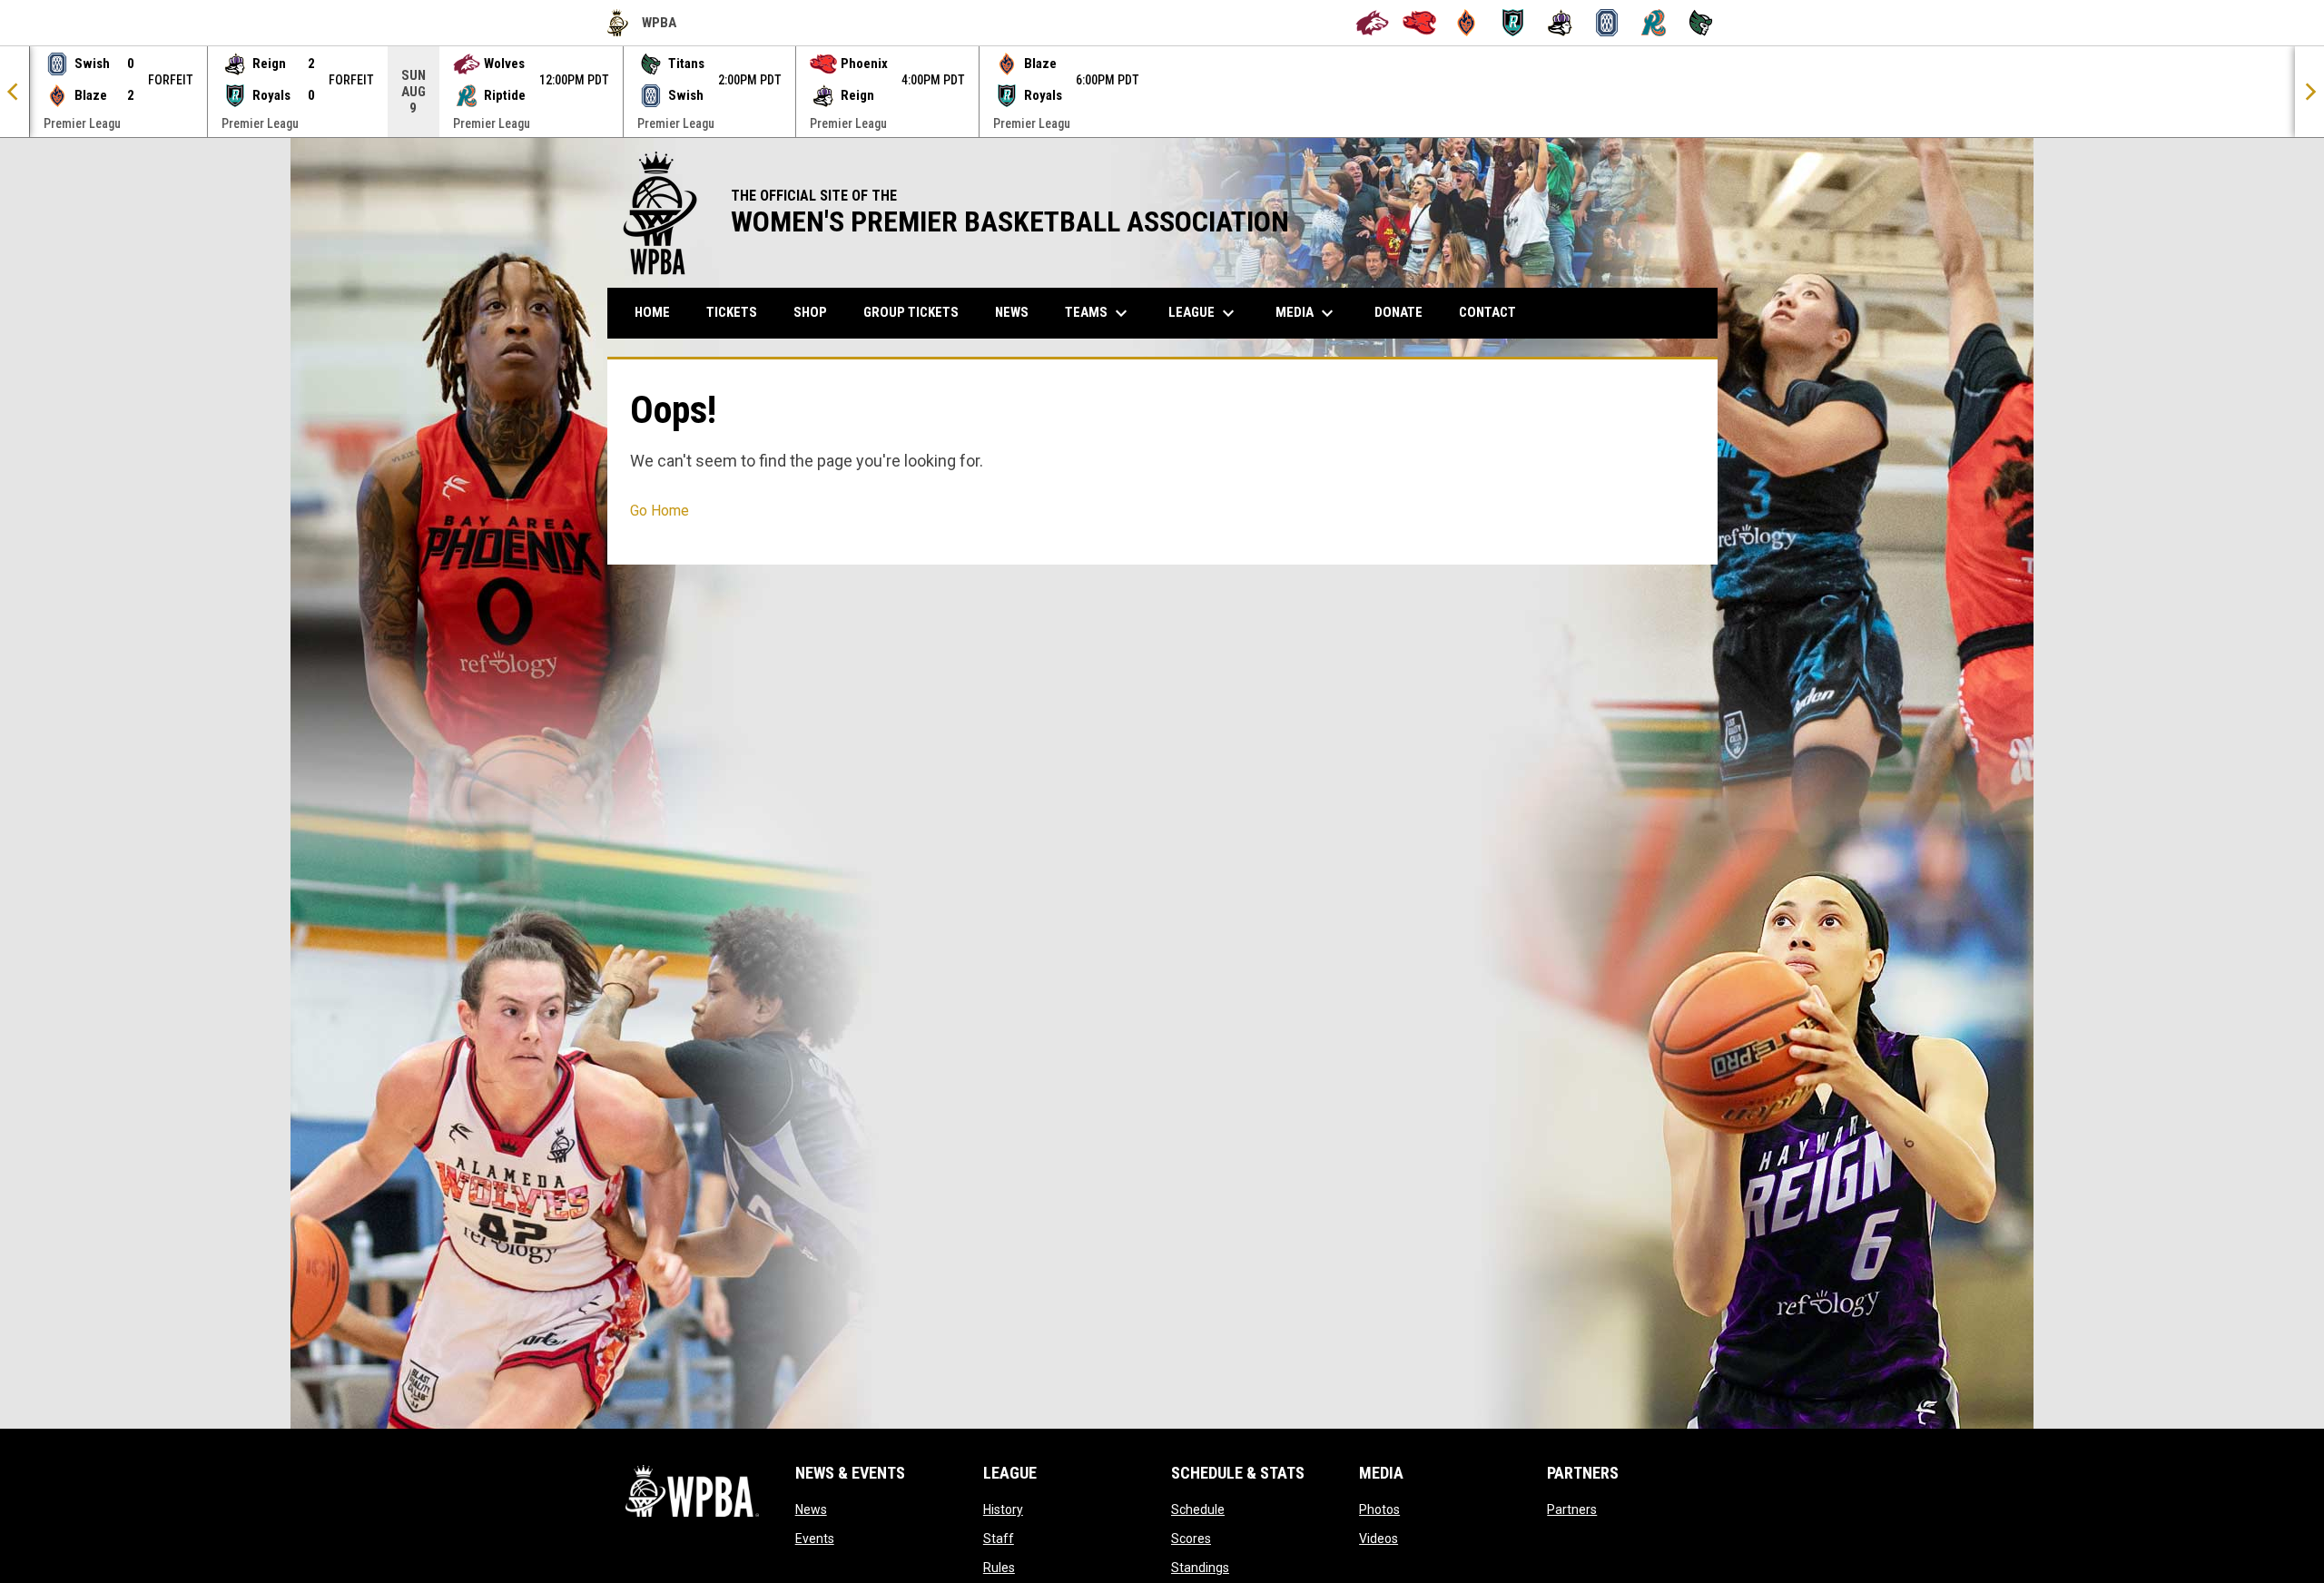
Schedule (1198, 1509)
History (1003, 1509)
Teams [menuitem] (1098, 313)
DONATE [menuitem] (1405, 312)
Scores (1191, 1539)
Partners (1572, 1509)
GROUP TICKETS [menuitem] (918, 312)
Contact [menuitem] (1487, 312)
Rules (999, 1568)
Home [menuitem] (652, 312)
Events (815, 1539)
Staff (999, 1539)
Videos (1379, 1539)
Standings (1200, 1568)
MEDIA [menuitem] (1307, 313)
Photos (1379, 1509)
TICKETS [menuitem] (732, 312)
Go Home (660, 511)
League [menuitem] (1204, 313)
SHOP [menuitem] (817, 312)
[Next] (2309, 92)
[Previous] (15, 92)
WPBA (642, 25)
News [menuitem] (1012, 312)
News (811, 1509)
